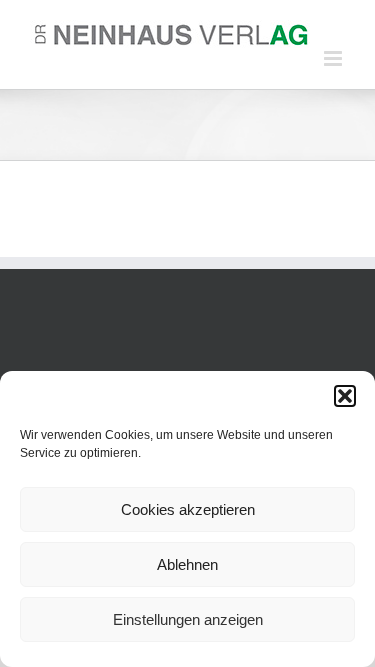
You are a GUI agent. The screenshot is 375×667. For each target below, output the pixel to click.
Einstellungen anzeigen (188, 619)
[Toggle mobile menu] (334, 58)
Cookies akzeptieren (188, 509)
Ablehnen (187, 564)
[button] (345, 396)
